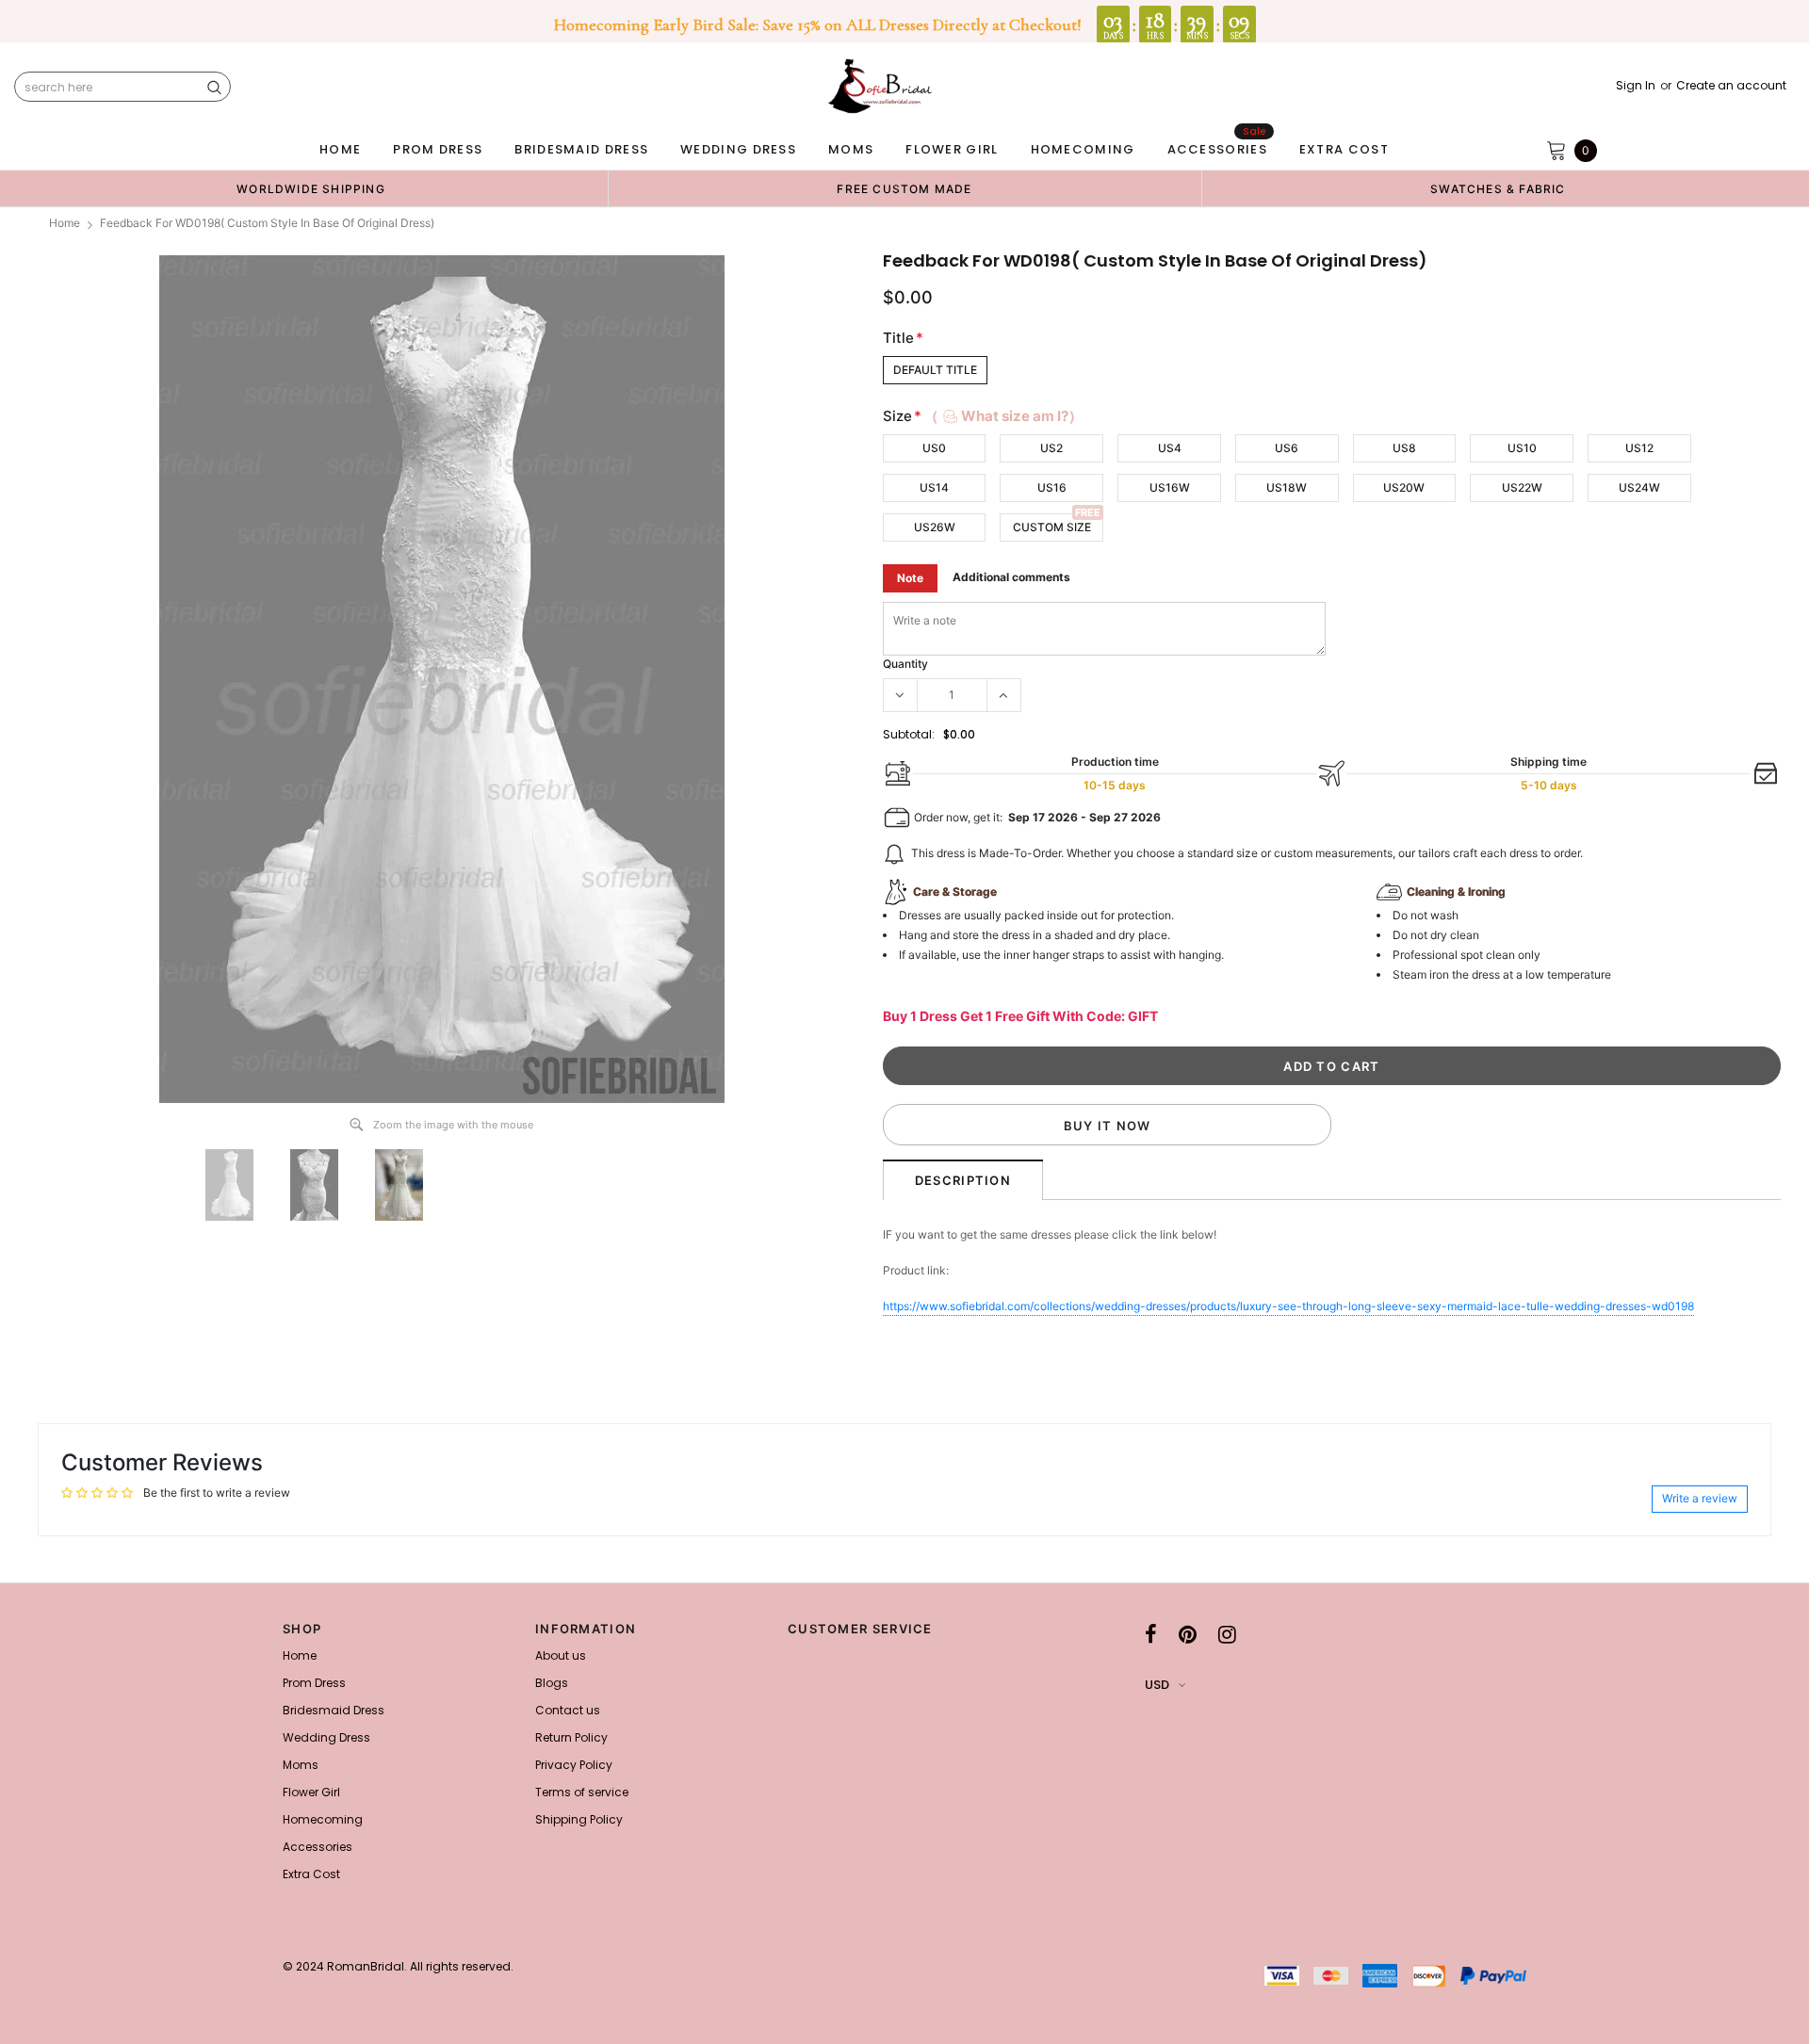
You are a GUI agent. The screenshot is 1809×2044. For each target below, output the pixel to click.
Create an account (1731, 86)
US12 (1639, 448)
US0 (934, 448)
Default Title (935, 370)
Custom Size (1052, 527)
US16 (1052, 487)
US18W (1287, 487)
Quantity (905, 664)
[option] (311, 188)
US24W (1639, 487)
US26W (935, 527)
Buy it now (1108, 1126)
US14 (934, 487)
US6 (1287, 448)
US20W (1404, 487)
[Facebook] (1151, 1634)
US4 (1170, 448)
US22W (1522, 487)
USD (1157, 1685)
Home (65, 223)
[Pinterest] (1188, 1634)
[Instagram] (1227, 1634)
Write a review (1700, 1498)
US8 (1404, 448)
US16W (1170, 487)
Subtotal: (909, 734)
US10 (1522, 448)
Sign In (1636, 86)
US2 (1051, 448)
